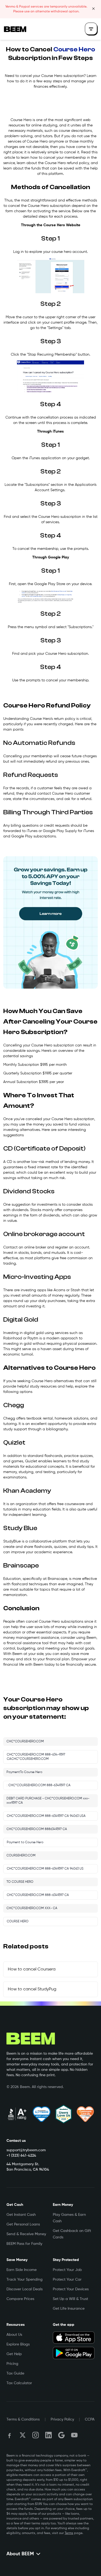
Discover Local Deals (25, 2289)
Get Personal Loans (23, 2224)
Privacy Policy (62, 2419)
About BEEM (20, 2554)
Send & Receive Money (26, 2234)
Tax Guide (15, 2373)
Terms (69, 2533)
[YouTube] (74, 2435)
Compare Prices (20, 2299)
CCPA (90, 2419)
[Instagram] (36, 2435)
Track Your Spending (25, 2280)
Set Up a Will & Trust (70, 2299)
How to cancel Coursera (32, 1969)
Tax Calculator (19, 2383)
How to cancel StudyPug (32, 1989)
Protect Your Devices (71, 2289)
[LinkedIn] (48, 2435)
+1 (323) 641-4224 (21, 2156)
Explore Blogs (18, 2344)
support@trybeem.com (26, 2150)
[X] (23, 2435)
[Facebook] (10, 2435)
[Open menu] (91, 29)
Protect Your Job (67, 2270)
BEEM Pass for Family (24, 2244)
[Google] (61, 2435)
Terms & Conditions (23, 2419)
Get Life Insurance (69, 2309)
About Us (14, 2335)
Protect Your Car (67, 2280)
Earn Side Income (22, 2270)
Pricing (12, 2364)
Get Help (14, 2354)
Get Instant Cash (21, 2215)
